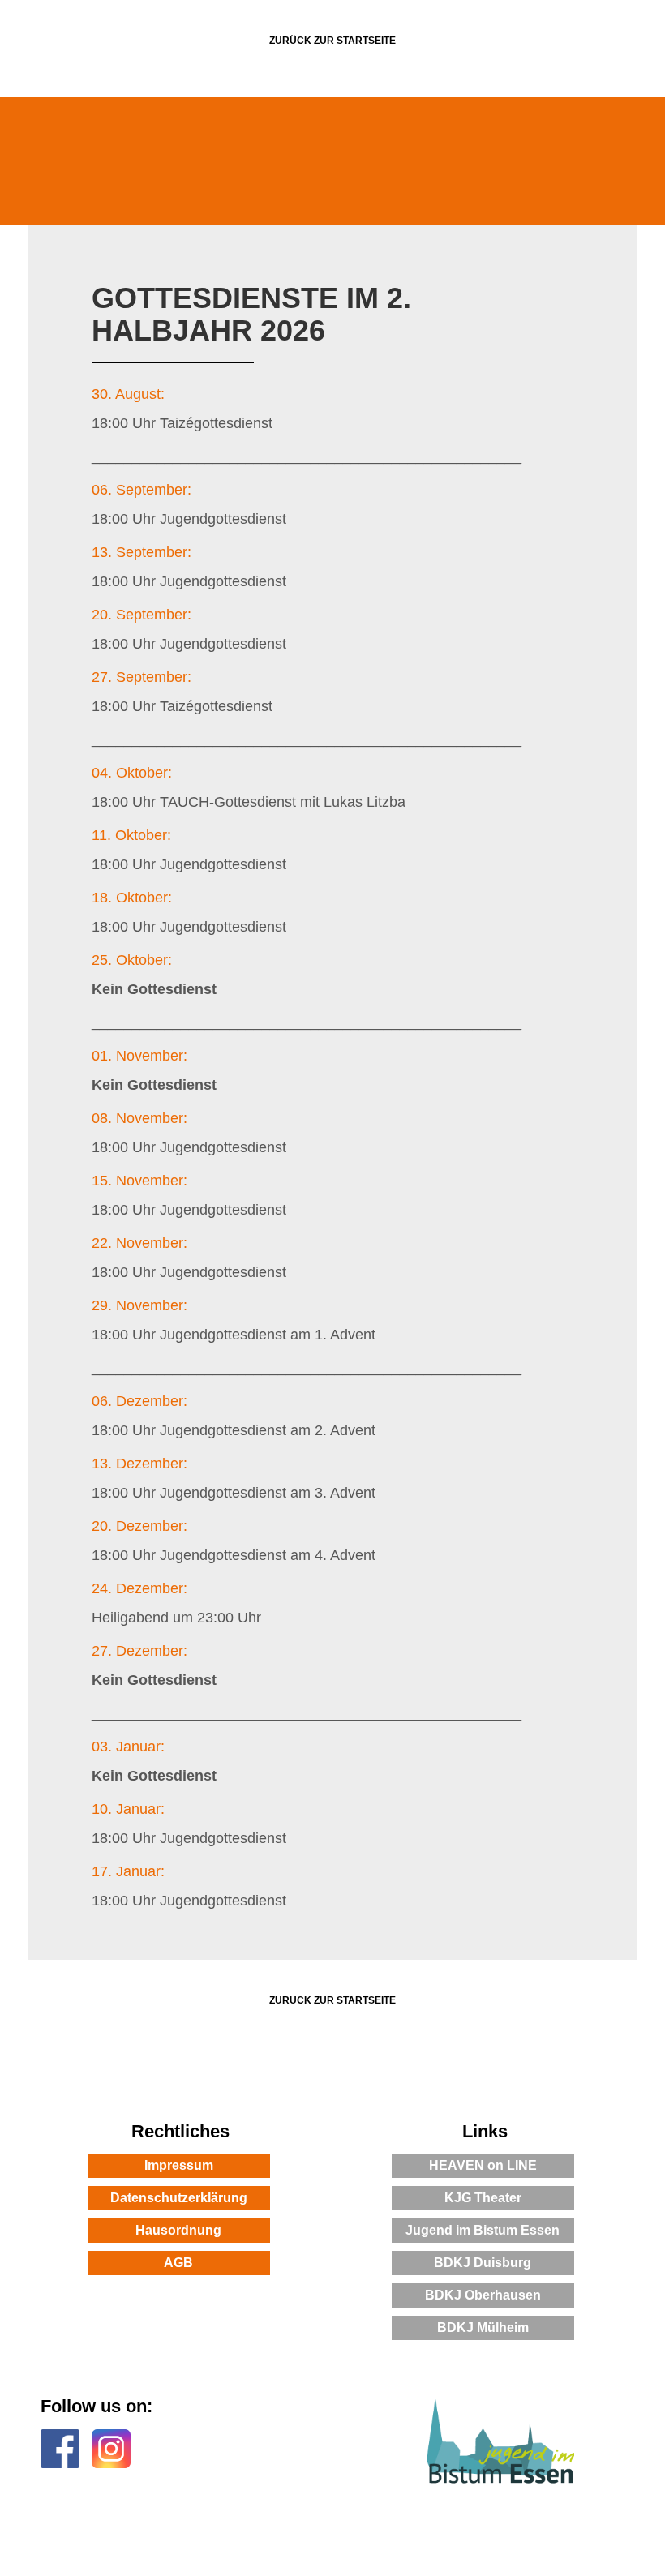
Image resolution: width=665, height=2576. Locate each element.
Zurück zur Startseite (332, 41)
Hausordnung (178, 2230)
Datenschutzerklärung (179, 2198)
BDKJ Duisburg (483, 2263)
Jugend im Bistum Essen (483, 2230)
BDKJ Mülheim (483, 2327)
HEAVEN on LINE (483, 2165)
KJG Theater (483, 2198)
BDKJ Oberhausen (483, 2295)
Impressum (179, 2165)
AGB (178, 2263)
